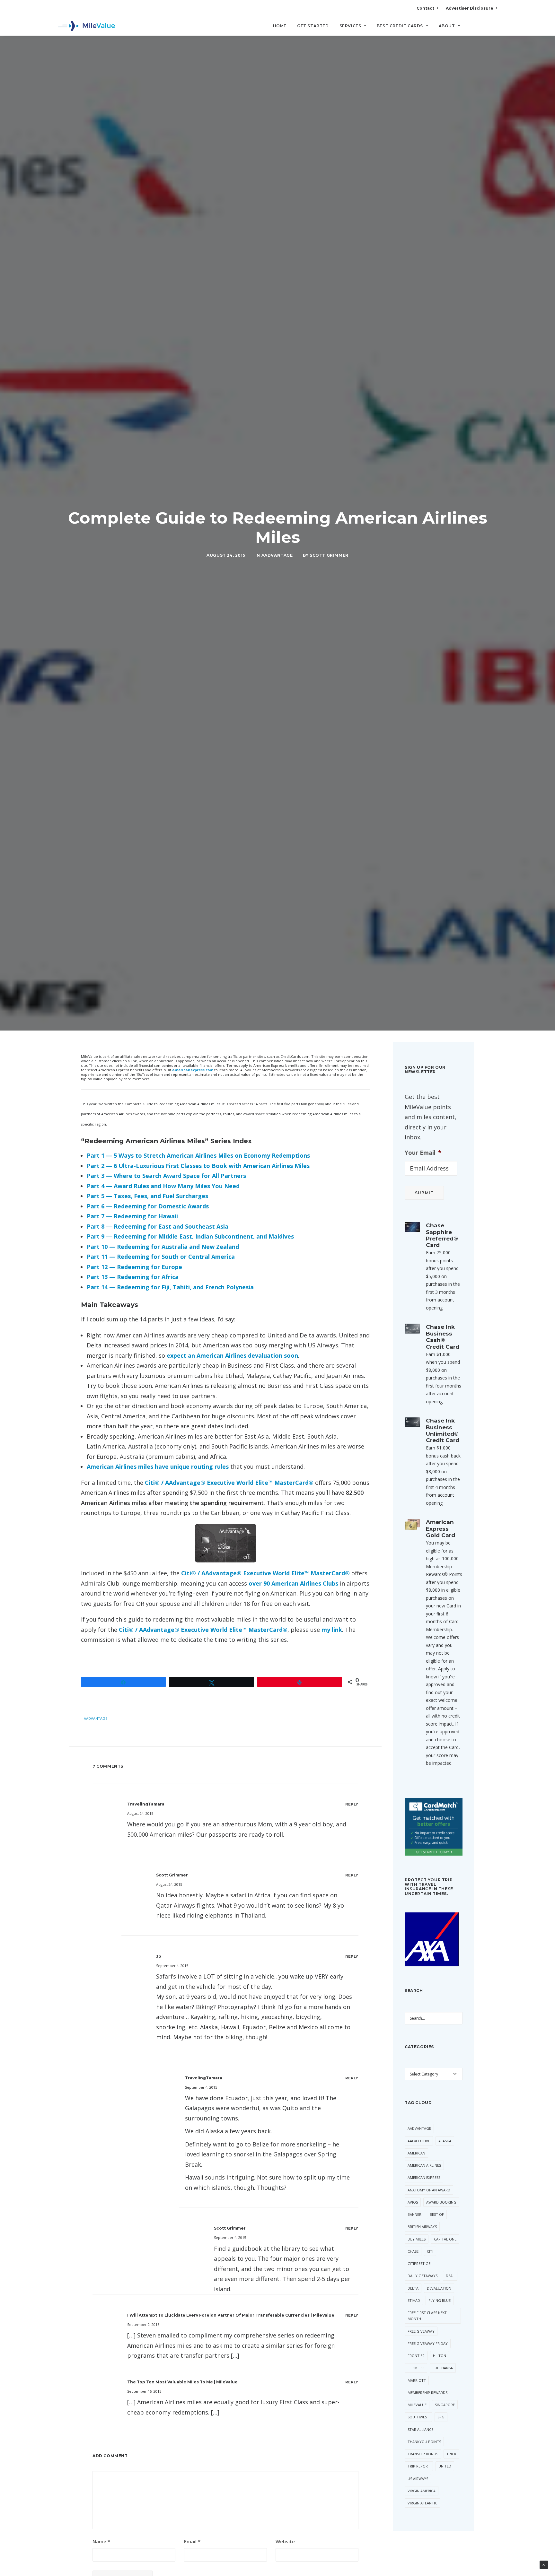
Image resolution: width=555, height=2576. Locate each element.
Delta (413, 2288)
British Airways (422, 2227)
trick (451, 2454)
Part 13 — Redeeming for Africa (133, 1277)
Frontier (416, 2356)
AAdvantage (277, 555)
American (416, 2153)
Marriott (417, 2380)
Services (350, 26)
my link (332, 1630)
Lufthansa (443, 2368)
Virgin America (422, 2491)
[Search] (493, 29)
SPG (441, 2417)
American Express (424, 2177)
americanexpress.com (193, 1070)
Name (101, 2541)
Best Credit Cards (400, 26)
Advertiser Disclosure (470, 8)
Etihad (414, 2300)
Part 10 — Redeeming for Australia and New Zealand (163, 1247)
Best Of (437, 2214)
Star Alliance (420, 2429)
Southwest (418, 2417)
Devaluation (439, 2288)
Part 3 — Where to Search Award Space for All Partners (166, 1176)
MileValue (417, 2405)
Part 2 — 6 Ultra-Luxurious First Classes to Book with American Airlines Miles (198, 1166)
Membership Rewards (427, 2393)
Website (285, 2541)
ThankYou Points (424, 2442)
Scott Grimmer (329, 555)
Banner (414, 2214)
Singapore (445, 2405)
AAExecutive (419, 2141)
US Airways (418, 2479)
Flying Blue (440, 2300)
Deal (450, 2276)
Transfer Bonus (423, 2454)
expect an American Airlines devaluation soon (232, 1355)
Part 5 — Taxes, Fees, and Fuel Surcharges (147, 1196)
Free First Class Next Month (427, 2316)
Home (280, 26)
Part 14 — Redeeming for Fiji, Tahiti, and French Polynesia (170, 1287)
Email (192, 2541)
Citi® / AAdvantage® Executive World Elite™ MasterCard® (229, 1483)
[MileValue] (87, 26)
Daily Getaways (423, 2276)
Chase (413, 2251)
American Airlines (424, 2165)
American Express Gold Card (440, 1529)
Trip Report (419, 2466)
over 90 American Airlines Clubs (293, 1583)
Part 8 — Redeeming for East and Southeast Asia (158, 1226)
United (445, 2466)
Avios (413, 2202)
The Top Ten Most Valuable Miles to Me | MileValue (182, 2382)
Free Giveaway (421, 2331)
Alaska (445, 2141)
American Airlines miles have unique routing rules (158, 1466)
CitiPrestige (419, 2263)
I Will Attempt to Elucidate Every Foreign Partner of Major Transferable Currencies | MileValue (231, 2315)
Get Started (313, 26)
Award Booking (441, 2202)
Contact (425, 8)
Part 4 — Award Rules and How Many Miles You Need (163, 1186)
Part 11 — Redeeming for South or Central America (161, 1257)
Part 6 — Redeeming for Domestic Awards (148, 1206)
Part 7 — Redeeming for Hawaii (132, 1216)
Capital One (445, 2239)
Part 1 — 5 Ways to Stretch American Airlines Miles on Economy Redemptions (198, 1155)
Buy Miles (417, 2239)
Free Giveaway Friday (428, 2343)
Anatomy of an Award (429, 2190)
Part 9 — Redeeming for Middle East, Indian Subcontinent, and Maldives (190, 1236)
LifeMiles (416, 2368)
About (447, 26)
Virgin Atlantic (422, 2503)
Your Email (423, 1153)
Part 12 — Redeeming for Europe (134, 1267)
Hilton (440, 2356)
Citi (430, 2251)
